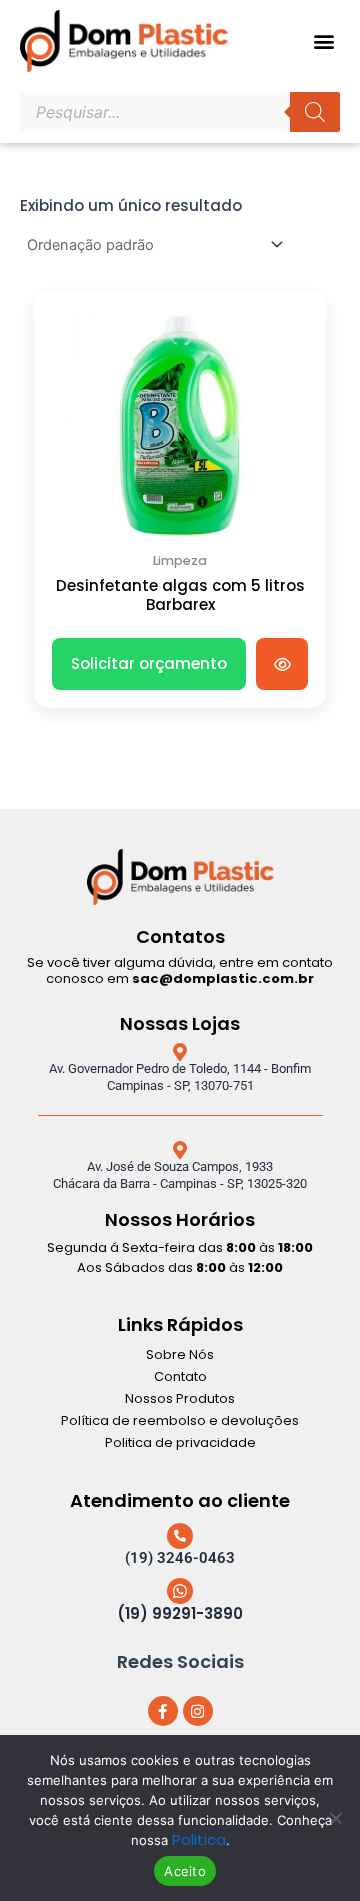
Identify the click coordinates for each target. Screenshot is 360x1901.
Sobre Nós (180, 1354)
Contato (180, 1376)
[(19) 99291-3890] (180, 1591)
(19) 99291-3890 (180, 1613)
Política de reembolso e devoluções (180, 1420)
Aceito (185, 1871)
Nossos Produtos (180, 1398)
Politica (199, 1839)
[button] (323, 41)
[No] (335, 1818)
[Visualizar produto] (282, 664)
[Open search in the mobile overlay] (180, 112)
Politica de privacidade (180, 1442)
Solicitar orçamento (149, 663)
